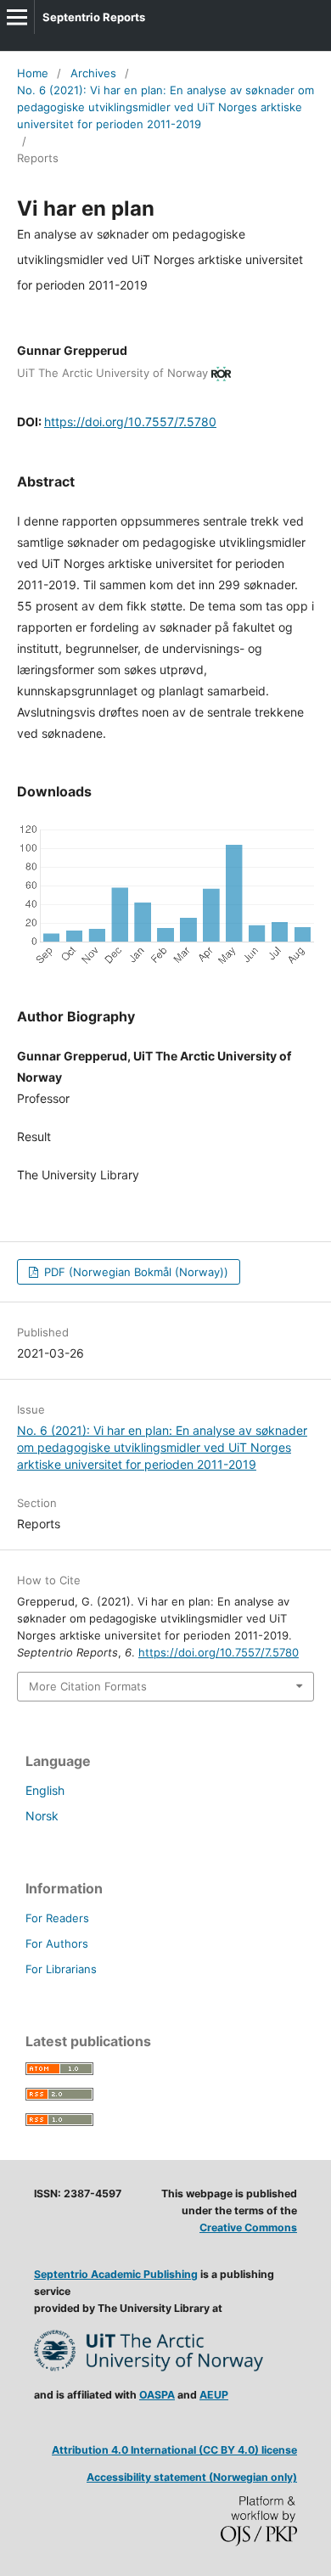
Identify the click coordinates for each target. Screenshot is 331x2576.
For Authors (57, 1943)
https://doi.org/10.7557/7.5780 (130, 422)
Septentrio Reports (94, 17)
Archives (93, 73)
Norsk (42, 1816)
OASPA (157, 2395)
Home (33, 73)
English (45, 1790)
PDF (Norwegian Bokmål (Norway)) (135, 1272)
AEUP (214, 2395)
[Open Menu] (17, 17)
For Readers (57, 1918)
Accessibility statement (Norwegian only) (192, 2477)
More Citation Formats (88, 1686)
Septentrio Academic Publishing (116, 2274)
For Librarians (61, 1969)
